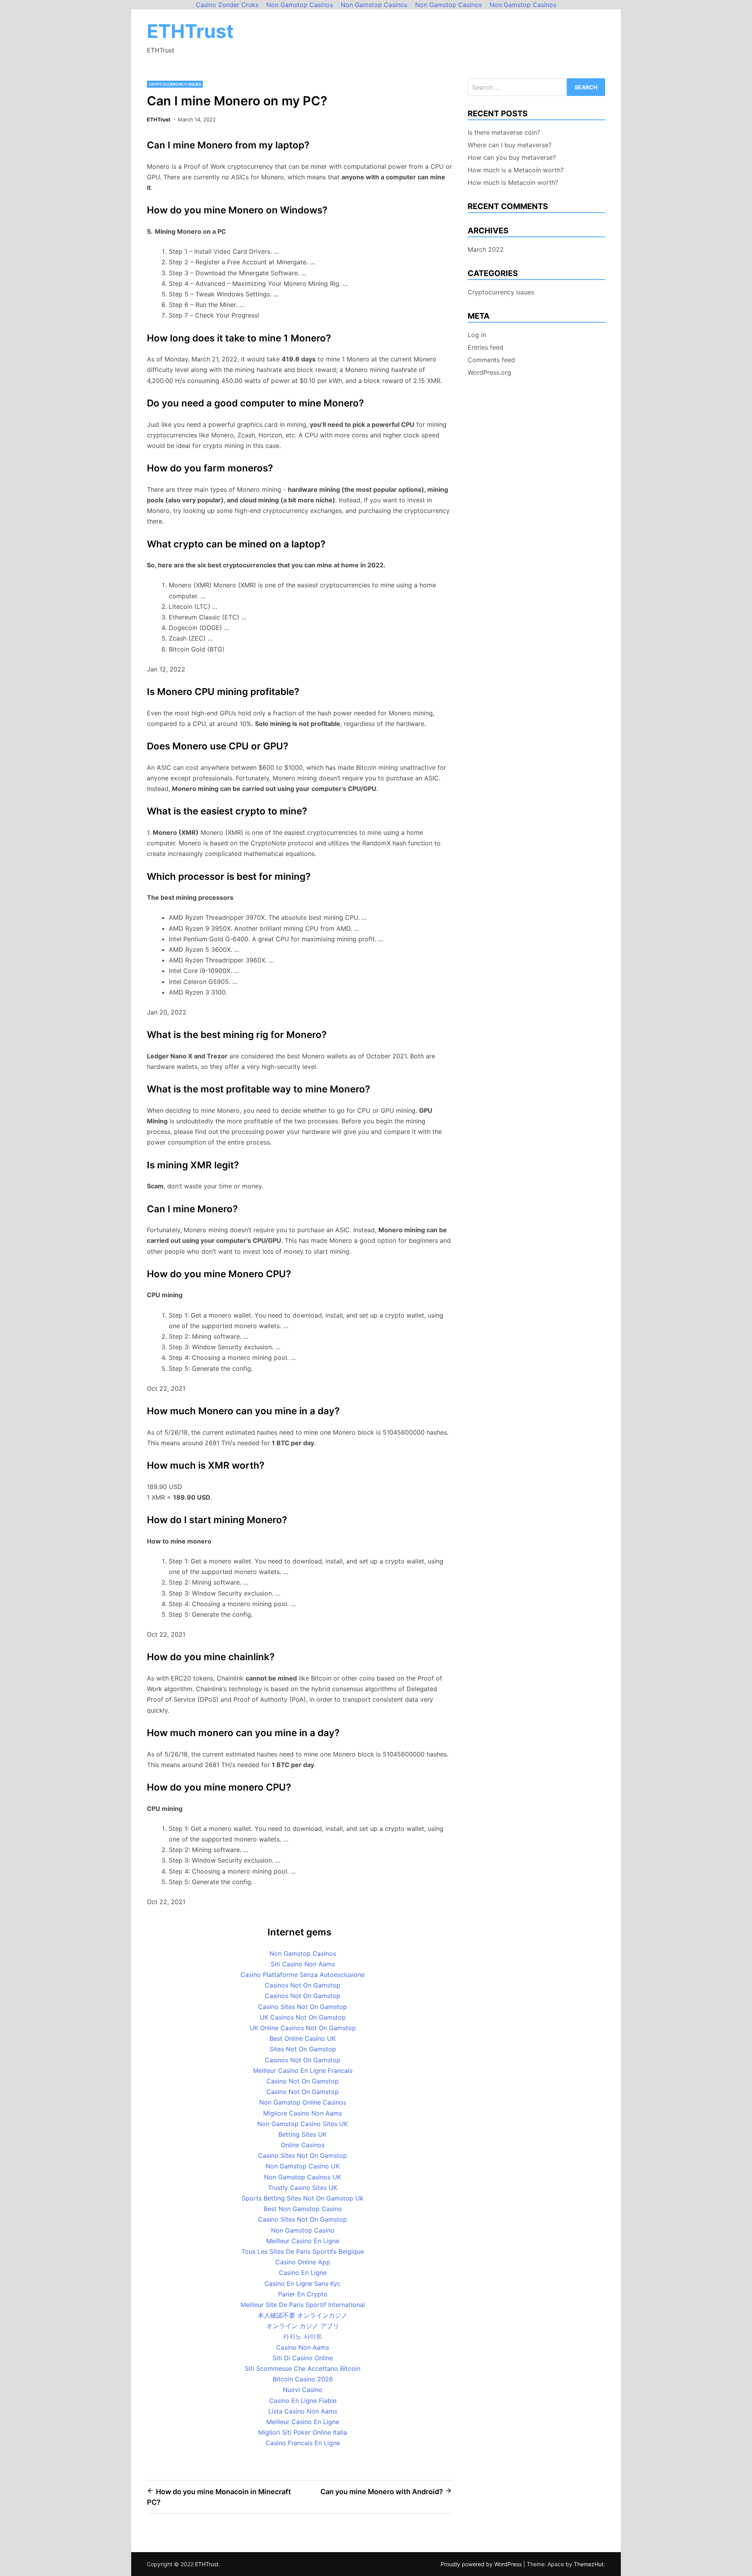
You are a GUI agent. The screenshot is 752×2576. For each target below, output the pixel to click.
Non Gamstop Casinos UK (303, 2177)
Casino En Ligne (303, 2273)
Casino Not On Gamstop (303, 2081)
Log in (477, 335)
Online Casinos (303, 2145)
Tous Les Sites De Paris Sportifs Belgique (303, 2251)
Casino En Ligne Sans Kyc (303, 2284)
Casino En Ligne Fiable (303, 2401)
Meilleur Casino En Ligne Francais (303, 2071)
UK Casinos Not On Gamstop (303, 2017)
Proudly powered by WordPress (482, 2564)
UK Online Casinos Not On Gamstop (303, 2028)
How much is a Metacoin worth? (516, 170)
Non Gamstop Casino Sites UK (303, 2124)
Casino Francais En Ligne (303, 2443)
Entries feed (485, 347)
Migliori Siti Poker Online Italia (303, 2432)
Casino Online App (303, 2262)
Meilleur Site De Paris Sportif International (303, 2305)
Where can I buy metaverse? (510, 145)
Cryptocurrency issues (175, 84)
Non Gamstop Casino (303, 2230)
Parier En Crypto (303, 2294)
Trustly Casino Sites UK (303, 2188)
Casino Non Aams (303, 2347)
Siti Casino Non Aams (303, 1964)
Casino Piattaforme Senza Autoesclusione (303, 1975)
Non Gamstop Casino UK (303, 2166)
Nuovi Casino (303, 2390)
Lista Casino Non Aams (303, 2411)
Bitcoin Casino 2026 (303, 2379)
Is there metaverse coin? (504, 132)
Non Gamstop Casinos (303, 1953)
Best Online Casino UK (303, 2038)
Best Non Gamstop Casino (303, 2209)
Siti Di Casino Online (303, 2358)
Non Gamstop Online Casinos (303, 2102)
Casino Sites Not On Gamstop (303, 2007)
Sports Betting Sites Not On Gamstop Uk (303, 2198)
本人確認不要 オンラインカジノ (303, 2315)
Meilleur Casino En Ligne (303, 2241)
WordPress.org (489, 372)
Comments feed (491, 360)
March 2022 (486, 249)
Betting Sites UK (303, 2134)
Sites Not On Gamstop (303, 2049)
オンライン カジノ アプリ (303, 2326)
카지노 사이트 (303, 2336)
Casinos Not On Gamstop (303, 1985)
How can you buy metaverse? (512, 157)
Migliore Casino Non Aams (303, 2113)
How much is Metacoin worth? (513, 182)
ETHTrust (190, 31)
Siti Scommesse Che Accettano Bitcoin (303, 2368)
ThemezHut (589, 2564)
